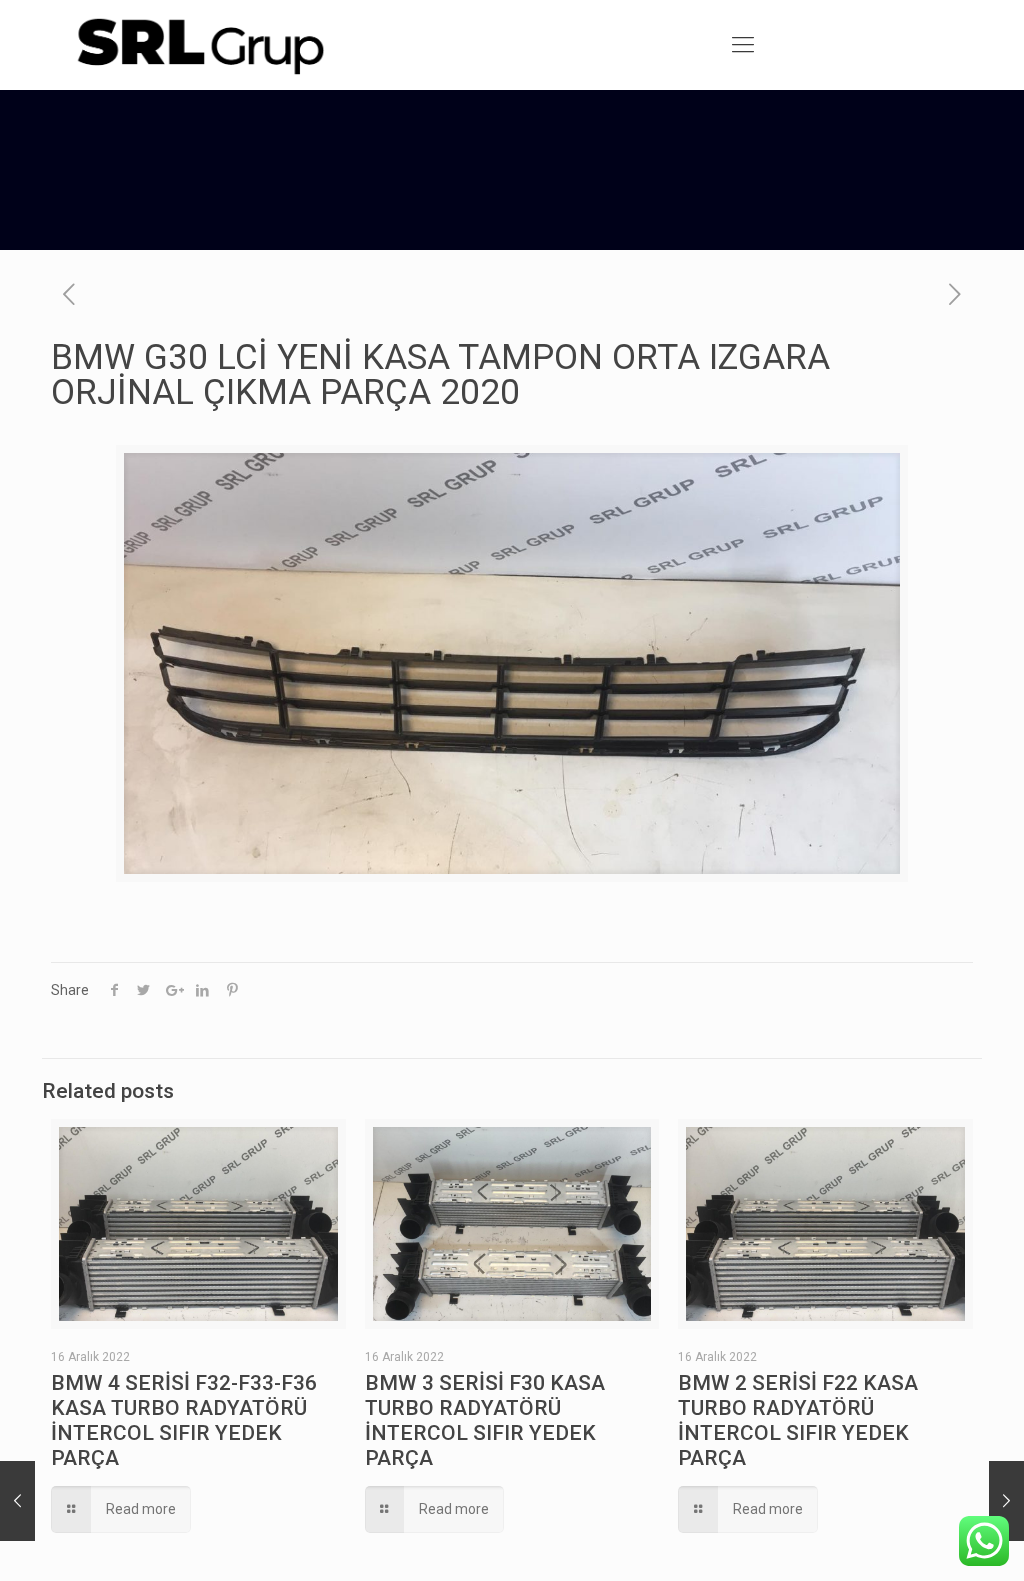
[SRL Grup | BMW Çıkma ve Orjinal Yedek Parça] (199, 45)
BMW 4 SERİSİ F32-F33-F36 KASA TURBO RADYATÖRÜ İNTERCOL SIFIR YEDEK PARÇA (184, 1420)
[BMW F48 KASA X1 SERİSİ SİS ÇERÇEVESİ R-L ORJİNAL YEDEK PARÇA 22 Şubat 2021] (1006, 1501)
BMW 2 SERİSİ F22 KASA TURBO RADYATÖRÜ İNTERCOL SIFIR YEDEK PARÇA (798, 1420)
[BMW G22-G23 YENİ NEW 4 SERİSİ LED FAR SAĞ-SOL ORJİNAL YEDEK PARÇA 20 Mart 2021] (17, 1501)
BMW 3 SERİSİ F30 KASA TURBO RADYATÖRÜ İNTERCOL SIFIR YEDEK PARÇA (485, 1420)
